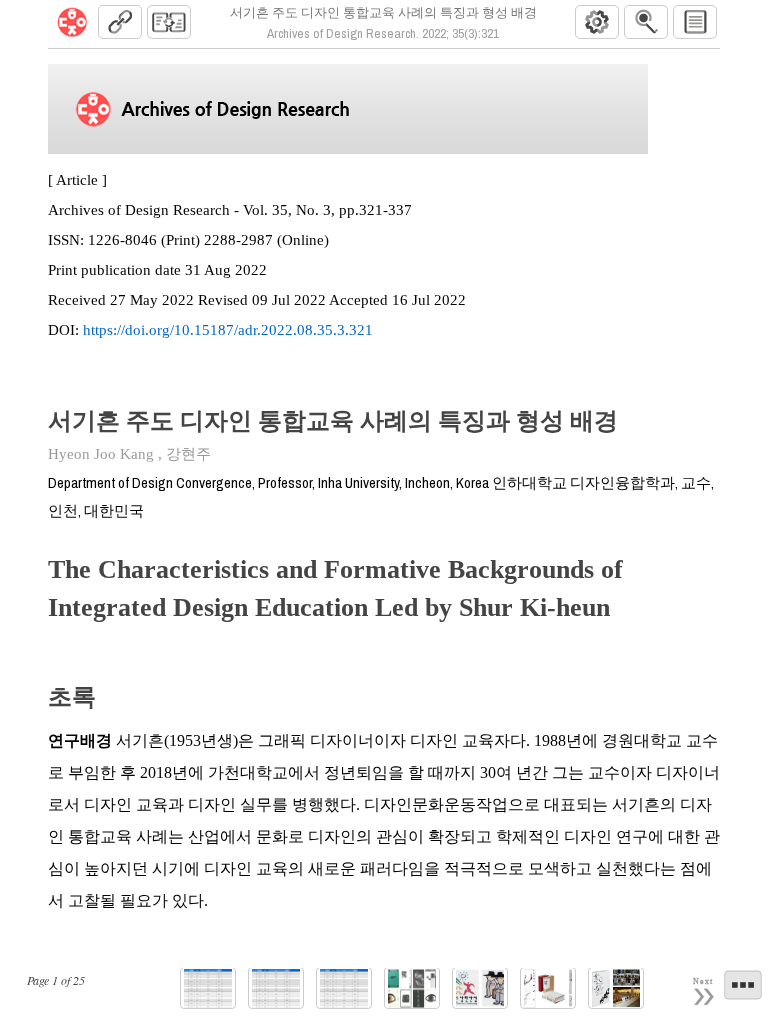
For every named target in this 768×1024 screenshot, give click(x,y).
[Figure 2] (480, 988)
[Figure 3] (548, 988)
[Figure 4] (616, 988)
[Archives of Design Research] (72, 22)
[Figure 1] (412, 988)
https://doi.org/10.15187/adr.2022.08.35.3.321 (228, 330)
